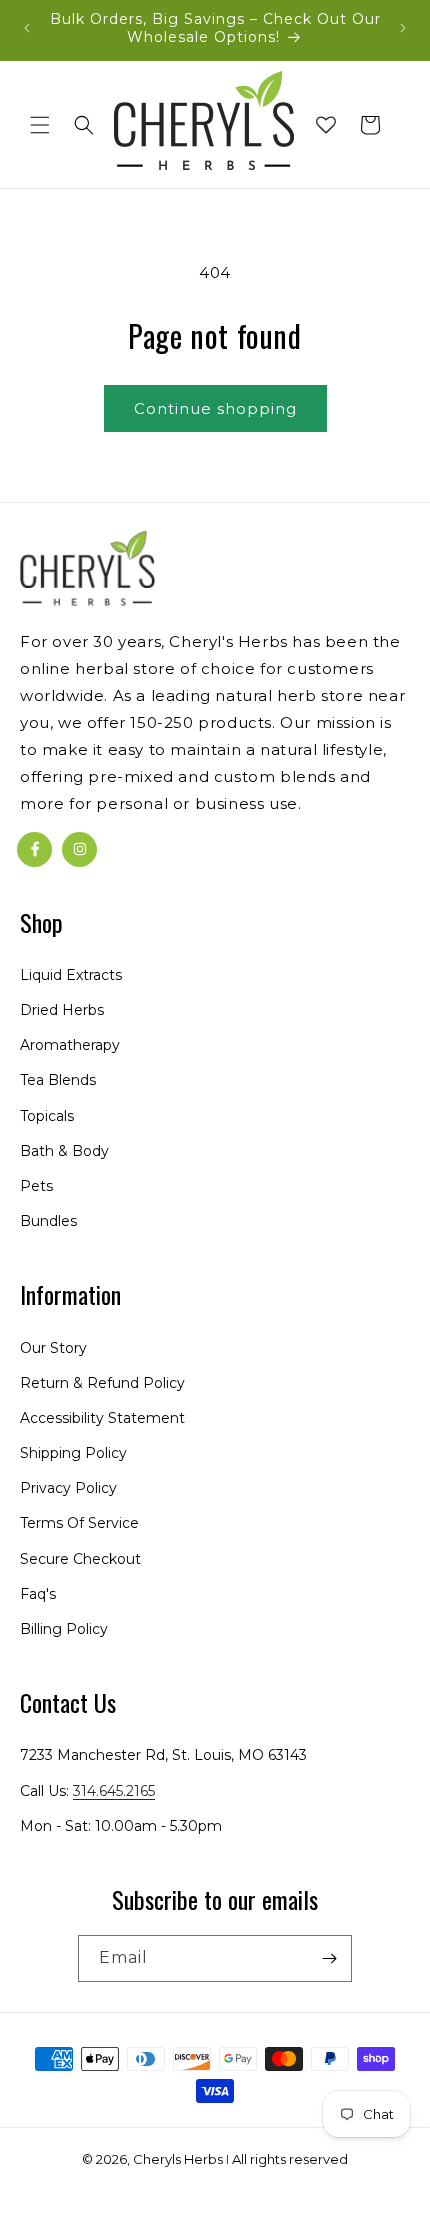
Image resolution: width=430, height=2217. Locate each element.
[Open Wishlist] (326, 125)
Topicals (47, 1116)
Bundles (48, 1221)
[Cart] (370, 125)
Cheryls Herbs (178, 2159)
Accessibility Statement (102, 1418)
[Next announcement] (403, 28)
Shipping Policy (73, 1453)
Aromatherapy (70, 1045)
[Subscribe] (329, 1958)
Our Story (53, 1348)
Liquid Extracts (71, 975)
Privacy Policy (68, 1488)
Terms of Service (79, 1523)
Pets (36, 1186)
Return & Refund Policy (102, 1383)
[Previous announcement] (27, 28)
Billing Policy (64, 1629)
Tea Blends (58, 1080)
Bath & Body (64, 1151)
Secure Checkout (80, 1559)
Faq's (38, 1594)
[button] (40, 125)
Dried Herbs (62, 1010)
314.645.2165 (114, 1791)
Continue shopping (215, 408)
